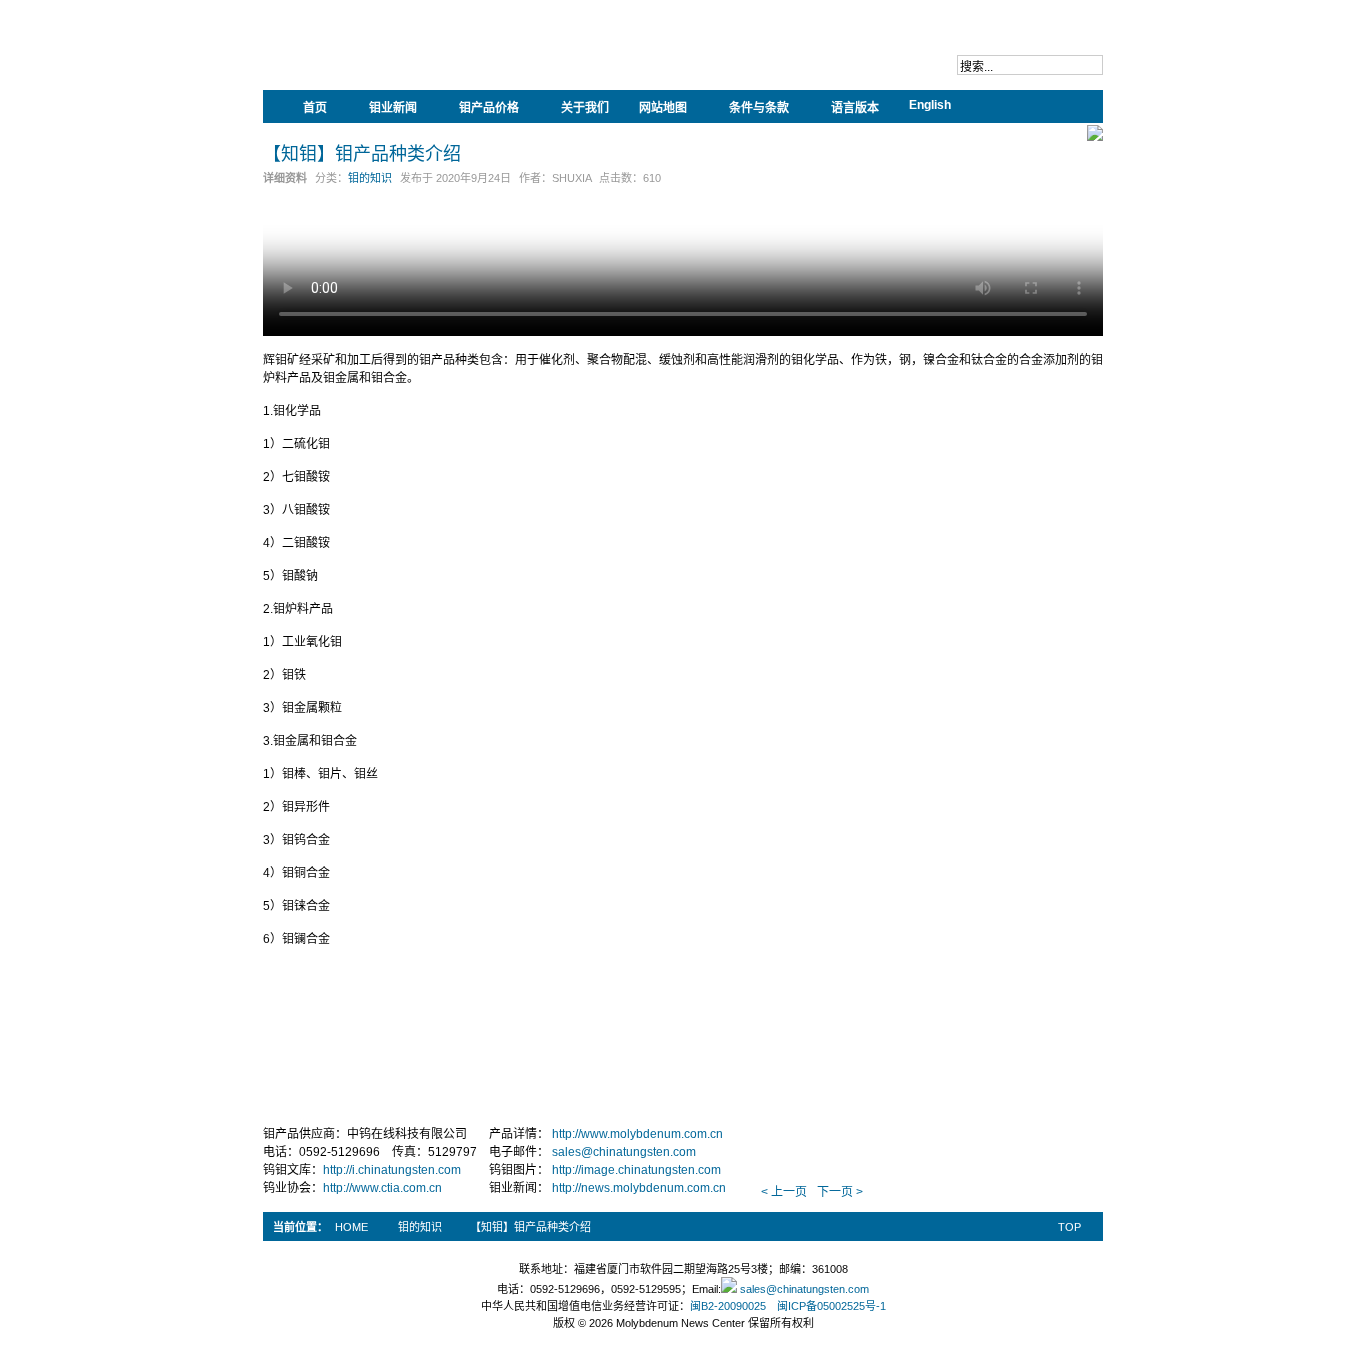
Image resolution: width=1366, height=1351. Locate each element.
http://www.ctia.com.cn (382, 1188)
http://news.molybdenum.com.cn (639, 1188)
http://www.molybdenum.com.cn (637, 1134)
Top (1069, 1227)
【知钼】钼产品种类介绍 (362, 153)
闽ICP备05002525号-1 (831, 1306)
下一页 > (840, 1192)
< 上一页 (784, 1192)
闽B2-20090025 (728, 1306)
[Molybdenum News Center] (393, 60)
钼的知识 (370, 178)
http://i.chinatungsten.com (392, 1170)
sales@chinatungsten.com (624, 1152)
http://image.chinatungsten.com (636, 1170)
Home (351, 1227)
